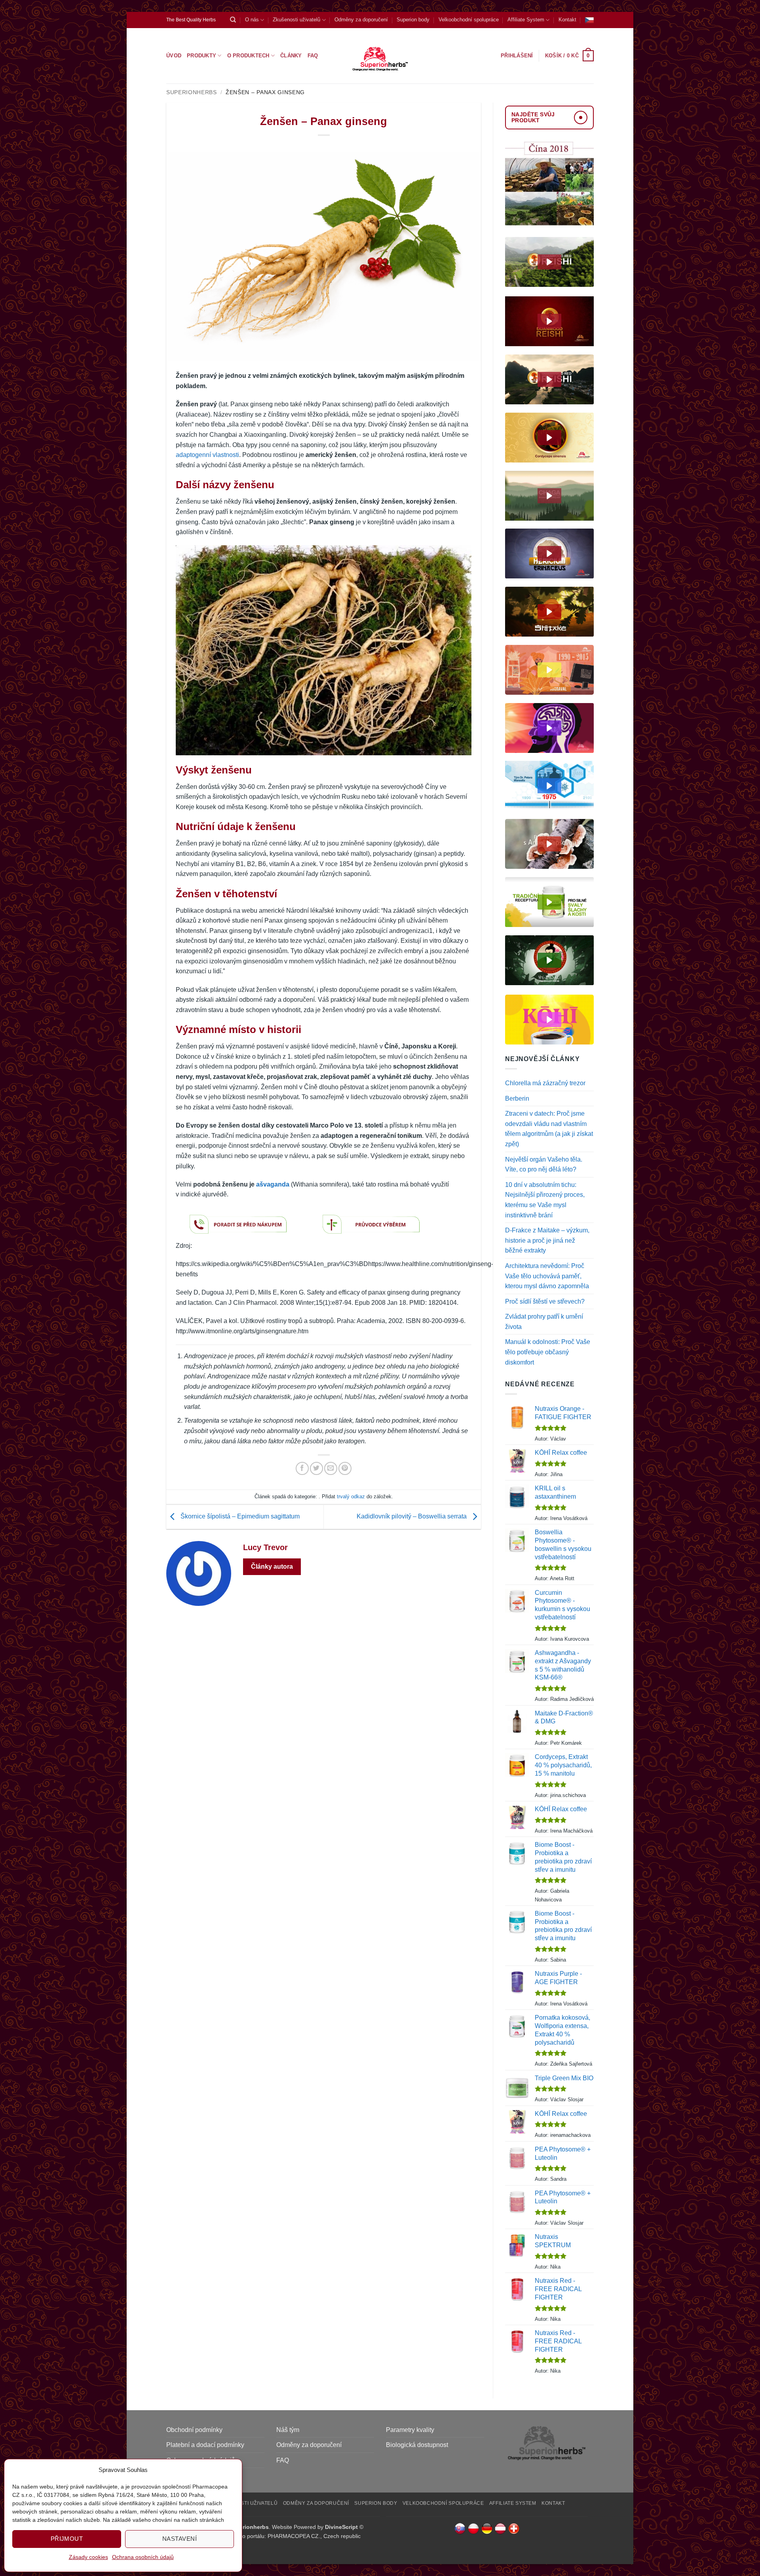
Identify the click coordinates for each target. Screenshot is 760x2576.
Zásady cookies (88, 2557)
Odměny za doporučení (361, 20)
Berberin (517, 1098)
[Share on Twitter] (316, 1468)
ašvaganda (273, 1184)
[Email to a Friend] (331, 1468)
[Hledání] (233, 20)
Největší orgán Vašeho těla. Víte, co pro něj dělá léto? (544, 1165)
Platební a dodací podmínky (205, 2445)
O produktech (248, 56)
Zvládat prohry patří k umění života (544, 1322)
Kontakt (567, 20)
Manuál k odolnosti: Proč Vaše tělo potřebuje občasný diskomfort (548, 1352)
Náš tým (288, 2430)
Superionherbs (192, 92)
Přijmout (67, 2539)
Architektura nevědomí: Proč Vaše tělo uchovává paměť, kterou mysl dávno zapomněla (547, 1276)
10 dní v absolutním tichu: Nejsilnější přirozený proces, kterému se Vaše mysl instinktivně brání (545, 1200)
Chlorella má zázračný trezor (545, 1083)
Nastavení (180, 2539)
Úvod (174, 56)
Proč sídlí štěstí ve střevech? (545, 1301)
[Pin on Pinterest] (345, 1468)
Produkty (201, 56)
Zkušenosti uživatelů (296, 20)
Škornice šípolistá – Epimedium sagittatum (239, 1516)
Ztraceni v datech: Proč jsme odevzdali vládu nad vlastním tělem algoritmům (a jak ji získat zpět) (549, 1129)
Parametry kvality (410, 2430)
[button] (569, 56)
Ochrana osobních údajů (143, 2557)
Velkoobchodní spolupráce (469, 20)
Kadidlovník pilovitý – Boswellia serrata (412, 1516)
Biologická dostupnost (417, 2445)
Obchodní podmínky (194, 2430)
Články (291, 56)
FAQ (313, 56)
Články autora (272, 1567)
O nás (252, 20)
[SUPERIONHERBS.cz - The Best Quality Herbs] (380, 56)
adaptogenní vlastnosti (207, 455)
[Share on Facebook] (302, 1468)
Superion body (413, 20)
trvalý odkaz (351, 1497)
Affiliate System (526, 20)
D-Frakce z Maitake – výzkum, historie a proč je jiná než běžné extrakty (547, 1240)
